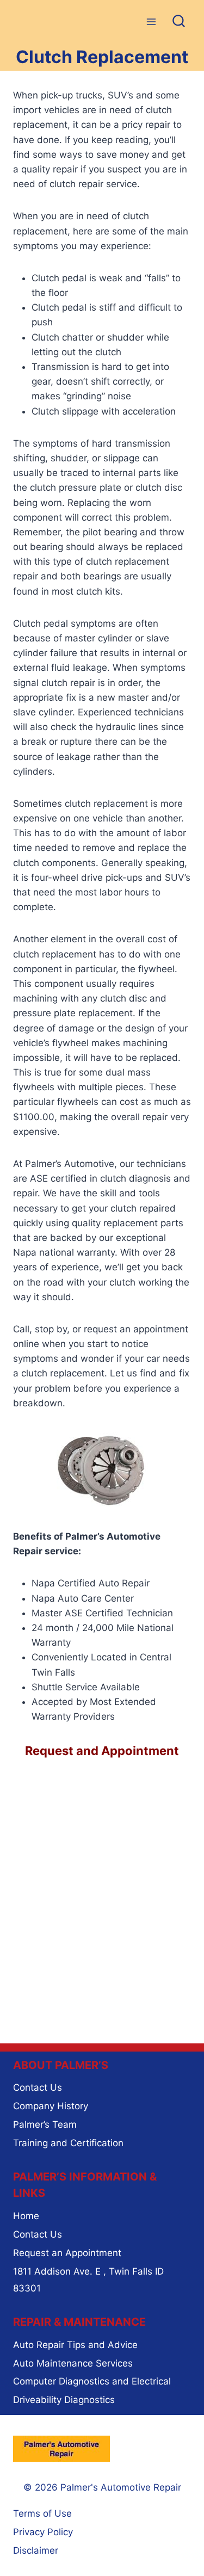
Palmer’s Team (45, 2124)
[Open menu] (151, 21)
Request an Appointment (67, 2253)
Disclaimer (36, 2550)
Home (26, 2216)
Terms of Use (42, 2513)
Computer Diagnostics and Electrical (92, 2381)
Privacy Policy (43, 2532)
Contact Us (38, 2087)
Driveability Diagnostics (64, 2400)
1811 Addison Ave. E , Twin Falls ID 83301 (88, 2280)
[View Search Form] (179, 22)
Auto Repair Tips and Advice (75, 2345)
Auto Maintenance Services (73, 2363)
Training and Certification (68, 2143)
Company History (51, 2106)
